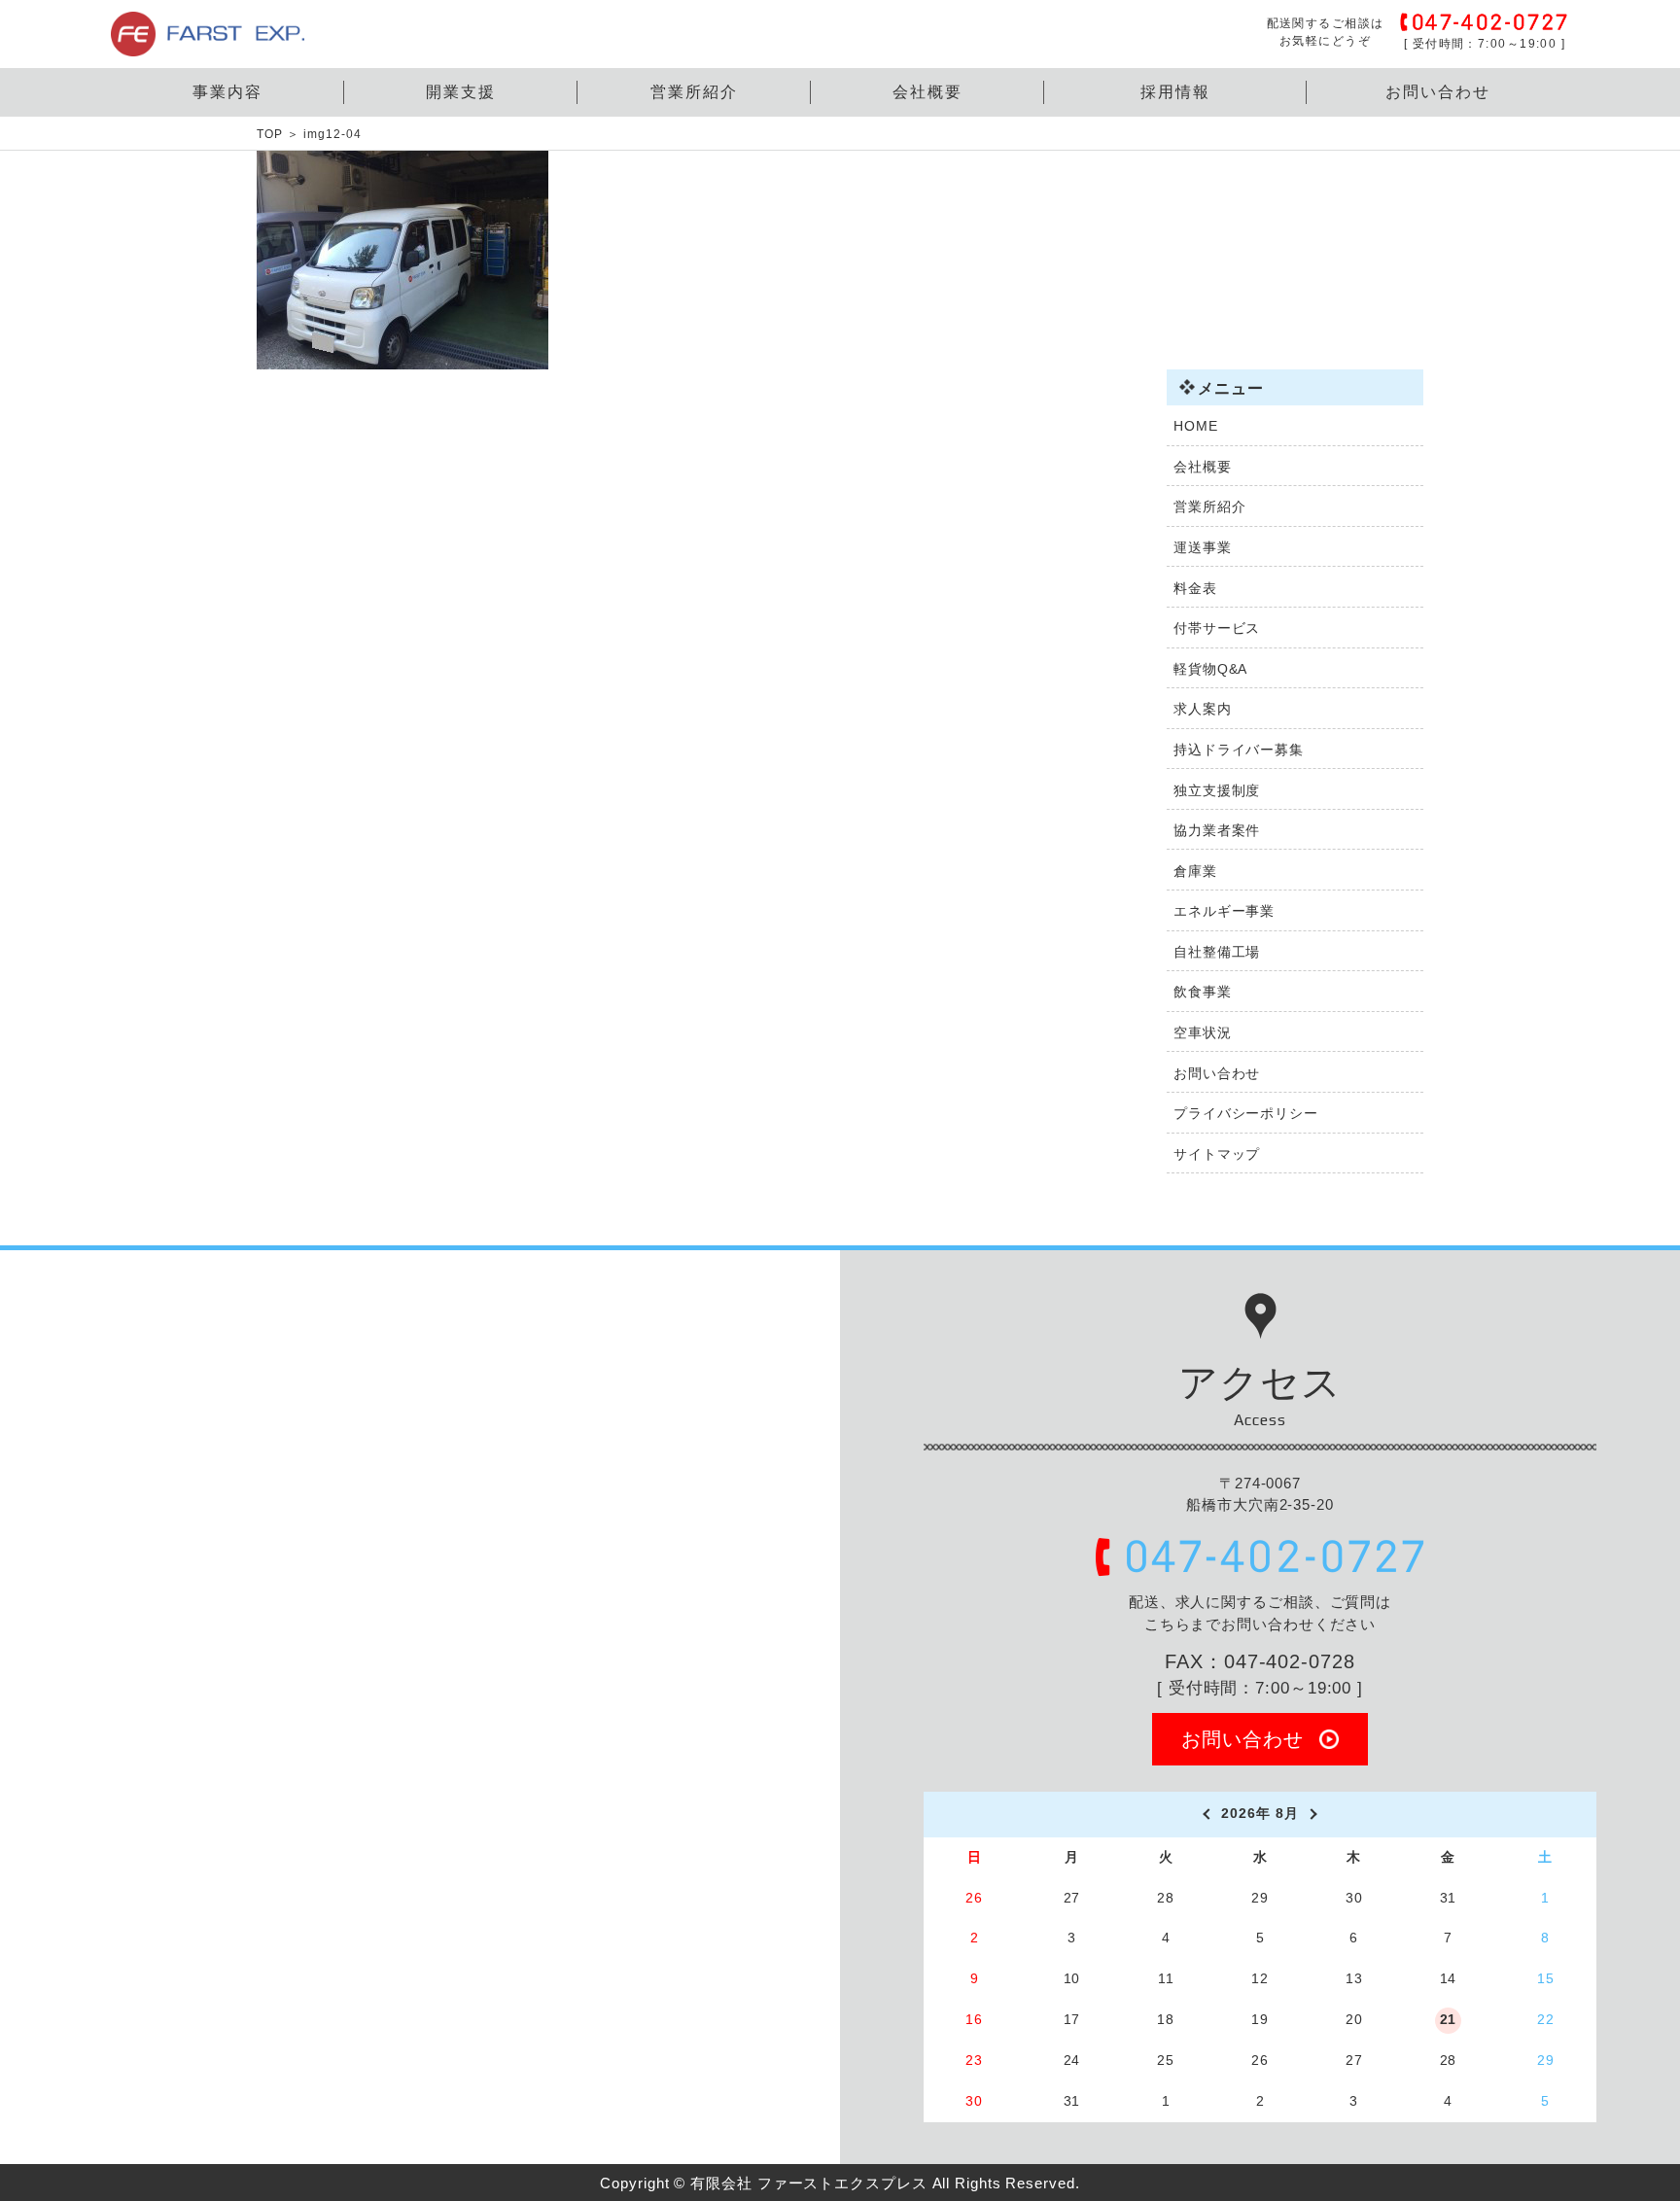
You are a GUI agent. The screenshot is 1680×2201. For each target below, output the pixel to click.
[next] (1315, 1814)
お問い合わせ (1438, 92)
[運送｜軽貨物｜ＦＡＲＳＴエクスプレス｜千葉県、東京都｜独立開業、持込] (208, 45)
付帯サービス (1217, 628)
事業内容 (227, 92)
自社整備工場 (1217, 952)
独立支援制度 (1217, 790)
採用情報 (1175, 92)
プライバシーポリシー (1246, 1113)
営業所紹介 (694, 92)
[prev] (1205, 1814)
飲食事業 (1203, 992)
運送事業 (1203, 547)
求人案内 (1203, 709)
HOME (1196, 426)
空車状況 (1203, 1032)
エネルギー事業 (1224, 911)
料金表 (1195, 588)
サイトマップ (1217, 1154)
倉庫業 (1195, 871)
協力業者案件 (1217, 830)
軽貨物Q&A (1210, 669)
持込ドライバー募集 (1239, 750)
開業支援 (461, 92)
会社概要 (927, 92)
